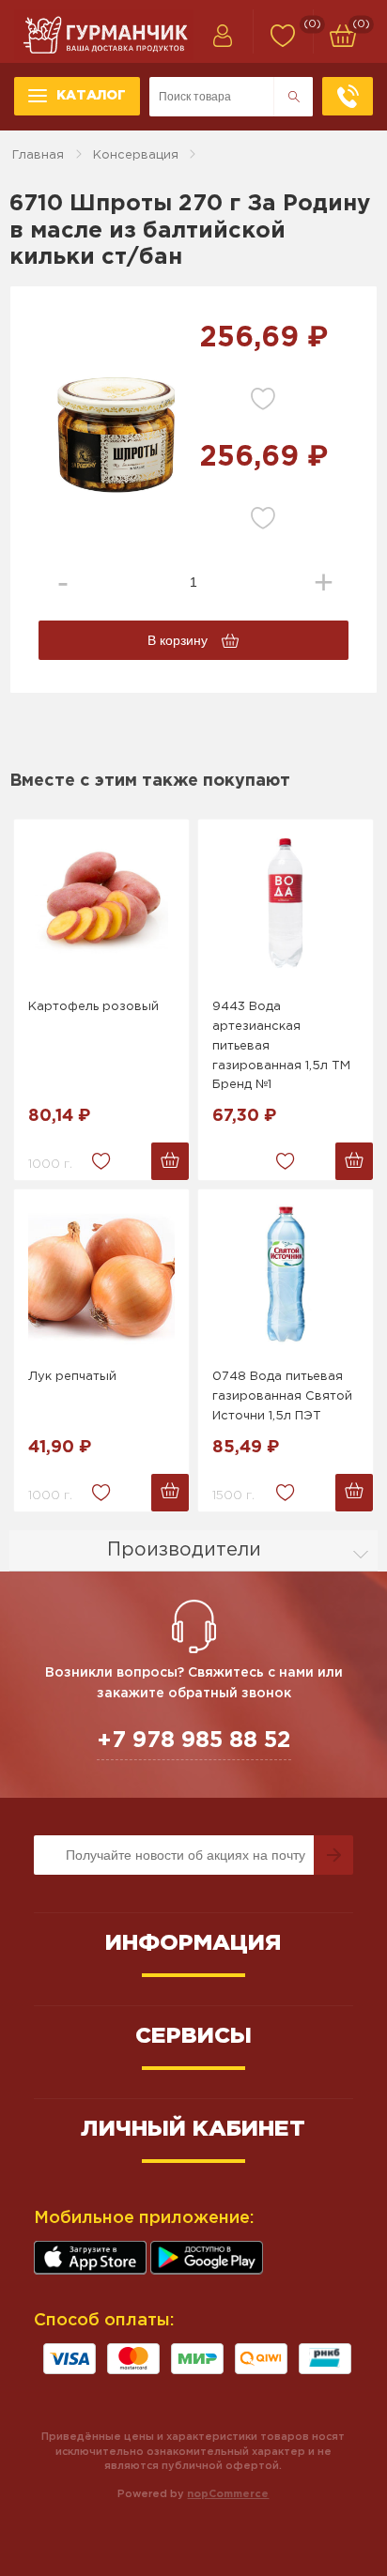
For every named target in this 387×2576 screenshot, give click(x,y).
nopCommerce (228, 2494)
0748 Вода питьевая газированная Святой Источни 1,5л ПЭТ (282, 1396)
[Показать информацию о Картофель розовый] (101, 904)
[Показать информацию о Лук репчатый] (101, 1274)
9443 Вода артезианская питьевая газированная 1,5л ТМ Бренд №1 (281, 1046)
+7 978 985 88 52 (194, 1740)
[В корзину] (170, 1161)
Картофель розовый (93, 1007)
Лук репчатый (72, 1377)
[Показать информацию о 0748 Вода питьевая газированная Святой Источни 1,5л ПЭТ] (286, 1274)
